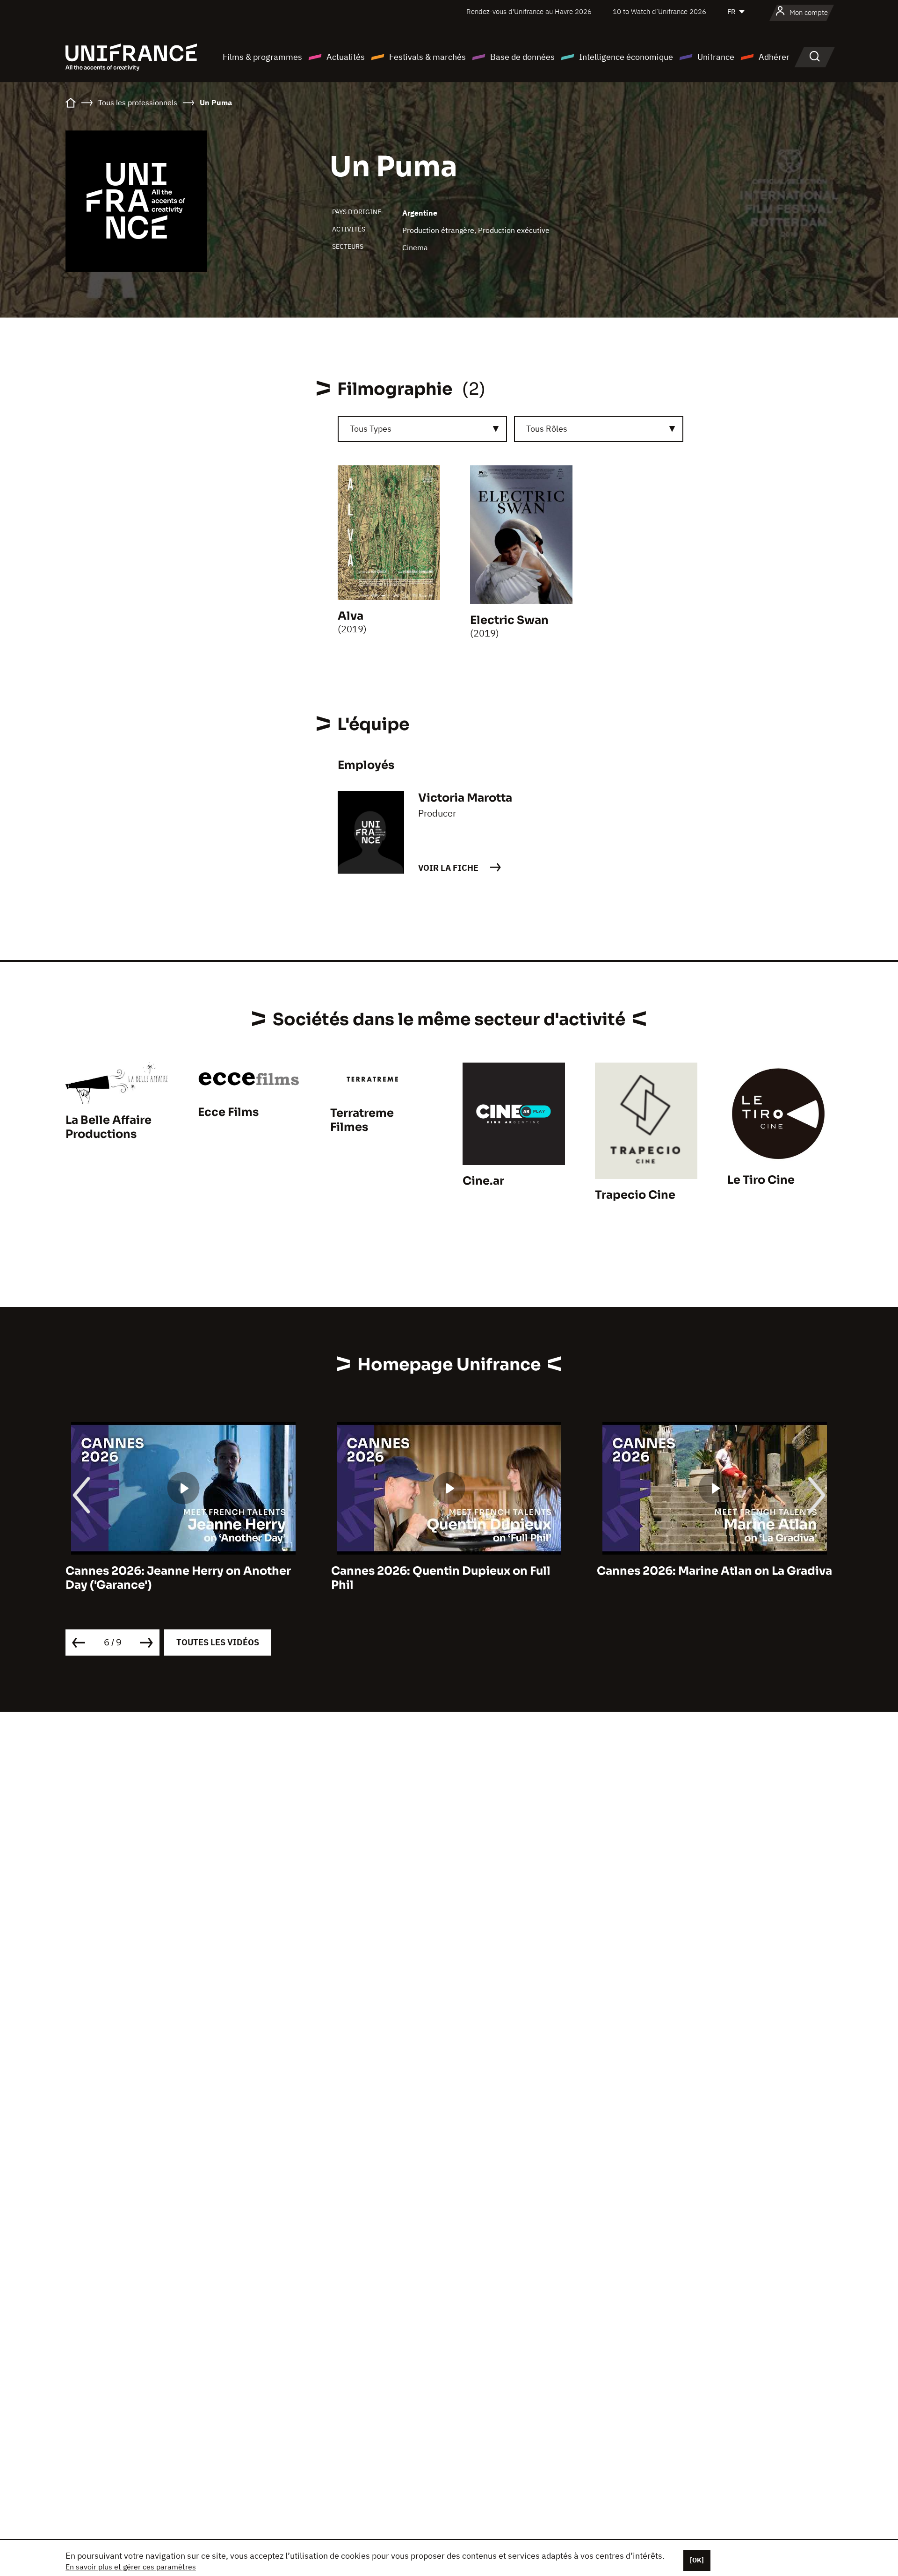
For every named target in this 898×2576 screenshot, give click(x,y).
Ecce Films (228, 1112)
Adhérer (774, 57)
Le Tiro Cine (761, 1180)
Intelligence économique (626, 57)
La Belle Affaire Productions (109, 1127)
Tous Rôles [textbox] (547, 429)
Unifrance (716, 57)
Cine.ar (483, 1181)
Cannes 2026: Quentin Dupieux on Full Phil (441, 1578)
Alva (351, 616)
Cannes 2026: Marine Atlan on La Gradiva (714, 1571)
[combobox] (422, 429)
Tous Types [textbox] (371, 429)
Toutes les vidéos (218, 1642)
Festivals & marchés (427, 57)
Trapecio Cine (635, 1195)
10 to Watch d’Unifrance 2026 (659, 11)
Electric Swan (509, 620)
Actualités (346, 57)
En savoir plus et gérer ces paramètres (131, 2567)
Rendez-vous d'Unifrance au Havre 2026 (529, 11)
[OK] (697, 2560)
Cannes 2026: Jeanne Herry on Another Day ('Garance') (178, 1578)
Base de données (522, 57)
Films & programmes (262, 57)
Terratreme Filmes (362, 1120)
